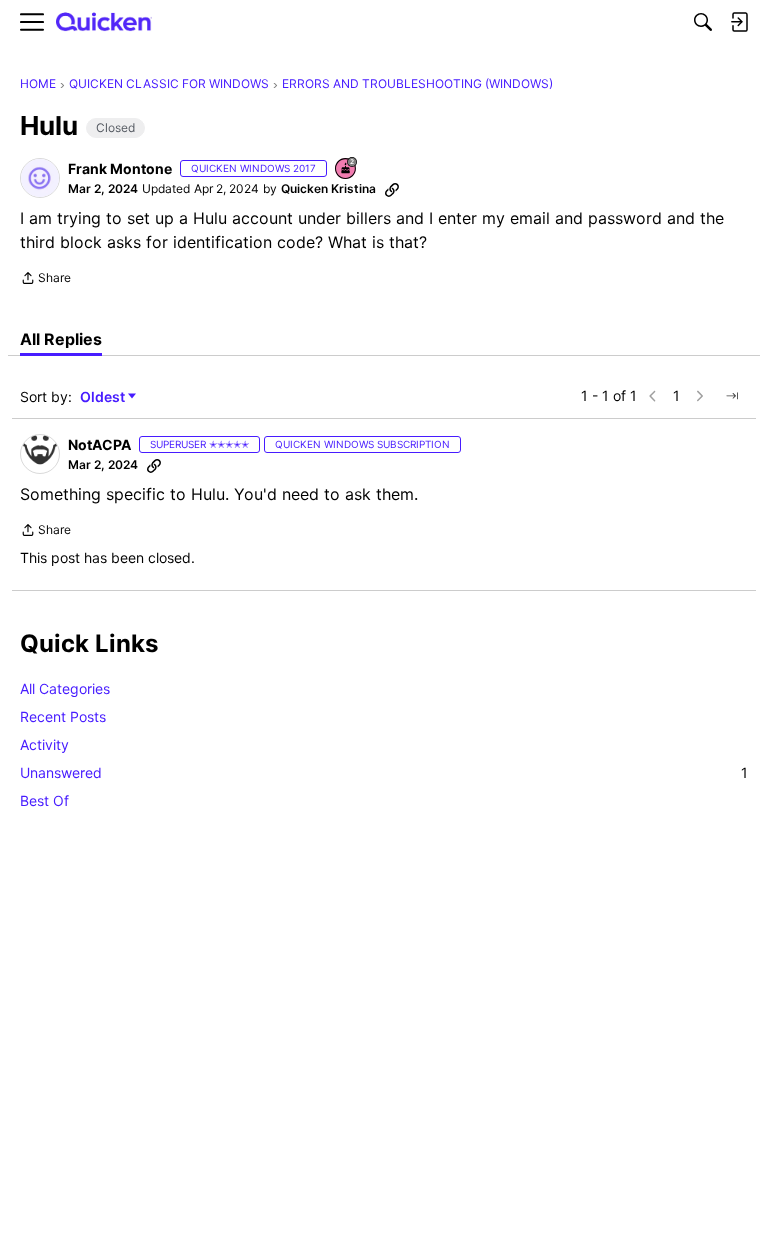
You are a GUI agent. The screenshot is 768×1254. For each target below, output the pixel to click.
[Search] (703, 22)
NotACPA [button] (99, 444)
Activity (44, 744)
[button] (40, 178)
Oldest (104, 397)
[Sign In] (739, 22)
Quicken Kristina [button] (328, 188)
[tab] (61, 339)
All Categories (65, 688)
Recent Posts (63, 716)
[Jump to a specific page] (732, 396)
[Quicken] (104, 22)
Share (45, 280)
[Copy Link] (392, 189)
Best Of (44, 800)
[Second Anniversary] (347, 169)
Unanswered (384, 772)
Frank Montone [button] (120, 168)
